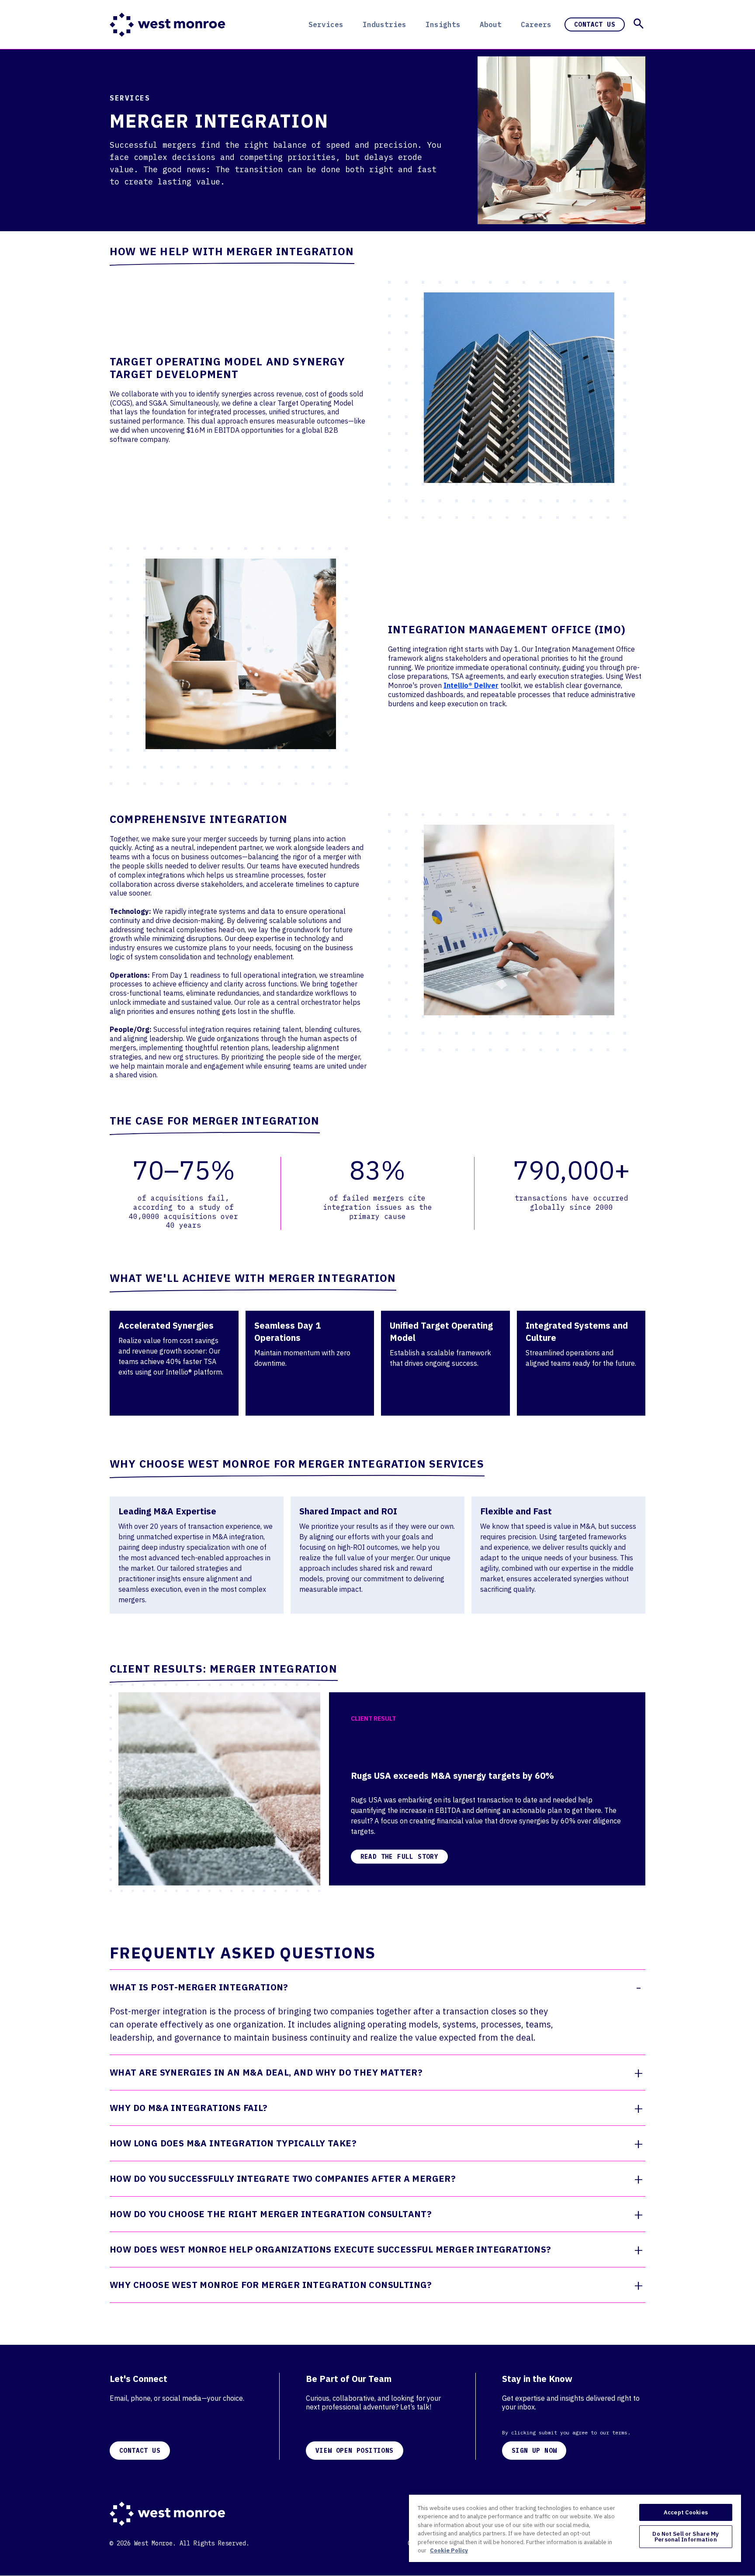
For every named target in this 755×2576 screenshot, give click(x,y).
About (491, 24)
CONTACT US (140, 2451)
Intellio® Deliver (471, 685)
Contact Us (595, 24)
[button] (639, 24)
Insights (443, 24)
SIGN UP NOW (534, 2451)
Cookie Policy (449, 2550)
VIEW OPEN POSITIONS (355, 2451)
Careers (536, 24)
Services (326, 24)
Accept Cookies (686, 2512)
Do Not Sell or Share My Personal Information (686, 2537)
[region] (575, 2528)
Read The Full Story (400, 1857)
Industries (384, 24)
